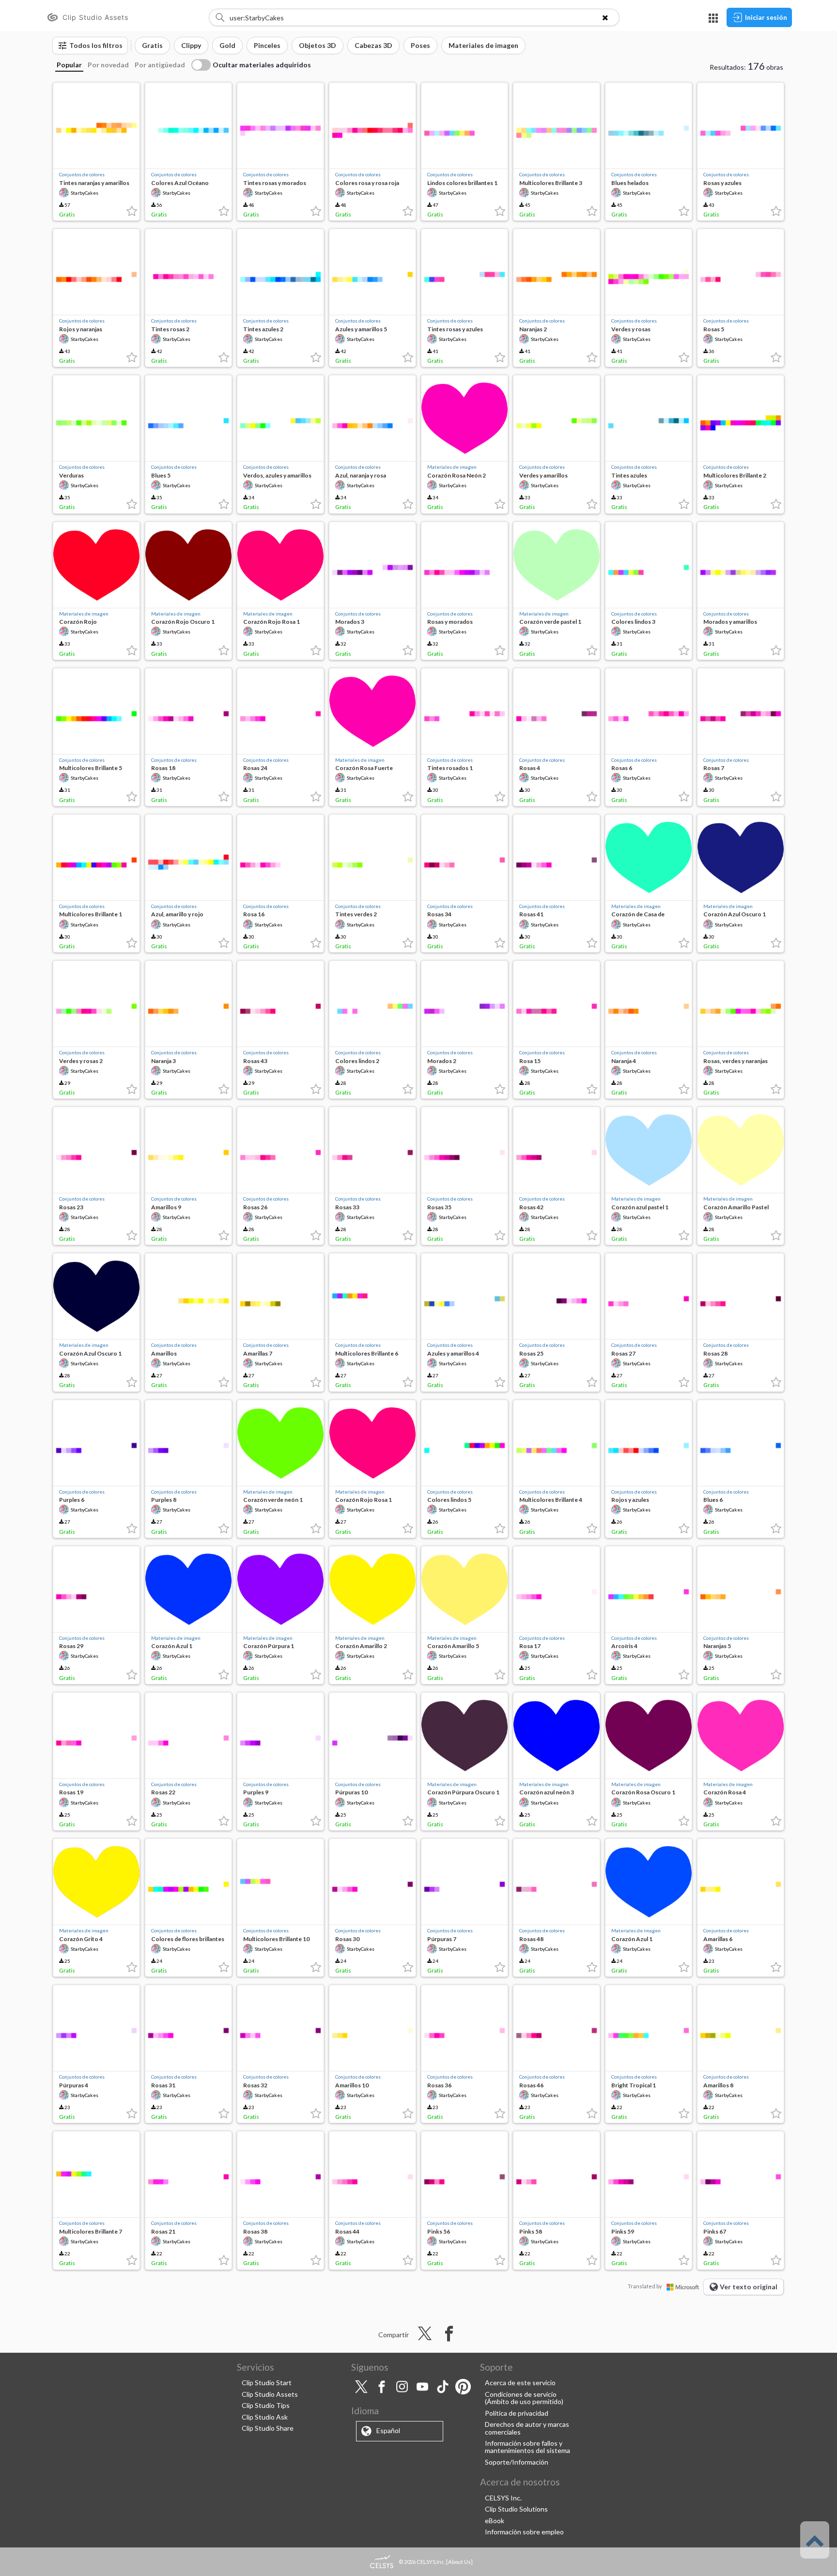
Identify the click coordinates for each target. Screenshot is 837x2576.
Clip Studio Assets (270, 2394)
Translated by (645, 2286)
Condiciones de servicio (521, 2394)
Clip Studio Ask (265, 2417)
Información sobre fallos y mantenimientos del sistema (527, 2447)
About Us (459, 2562)
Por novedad (108, 65)
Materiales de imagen (452, 467)
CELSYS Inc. (503, 2498)
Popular (69, 65)
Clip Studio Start (267, 2383)
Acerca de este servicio (520, 2383)
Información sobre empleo (524, 2532)
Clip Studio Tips (266, 2405)
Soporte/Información (517, 2462)
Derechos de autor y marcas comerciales (527, 2428)
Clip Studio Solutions (516, 2509)
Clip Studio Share (268, 2428)
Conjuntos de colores (82, 174)
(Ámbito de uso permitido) (524, 2401)
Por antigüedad (160, 65)
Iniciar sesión (766, 17)
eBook (495, 2521)
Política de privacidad (517, 2413)
